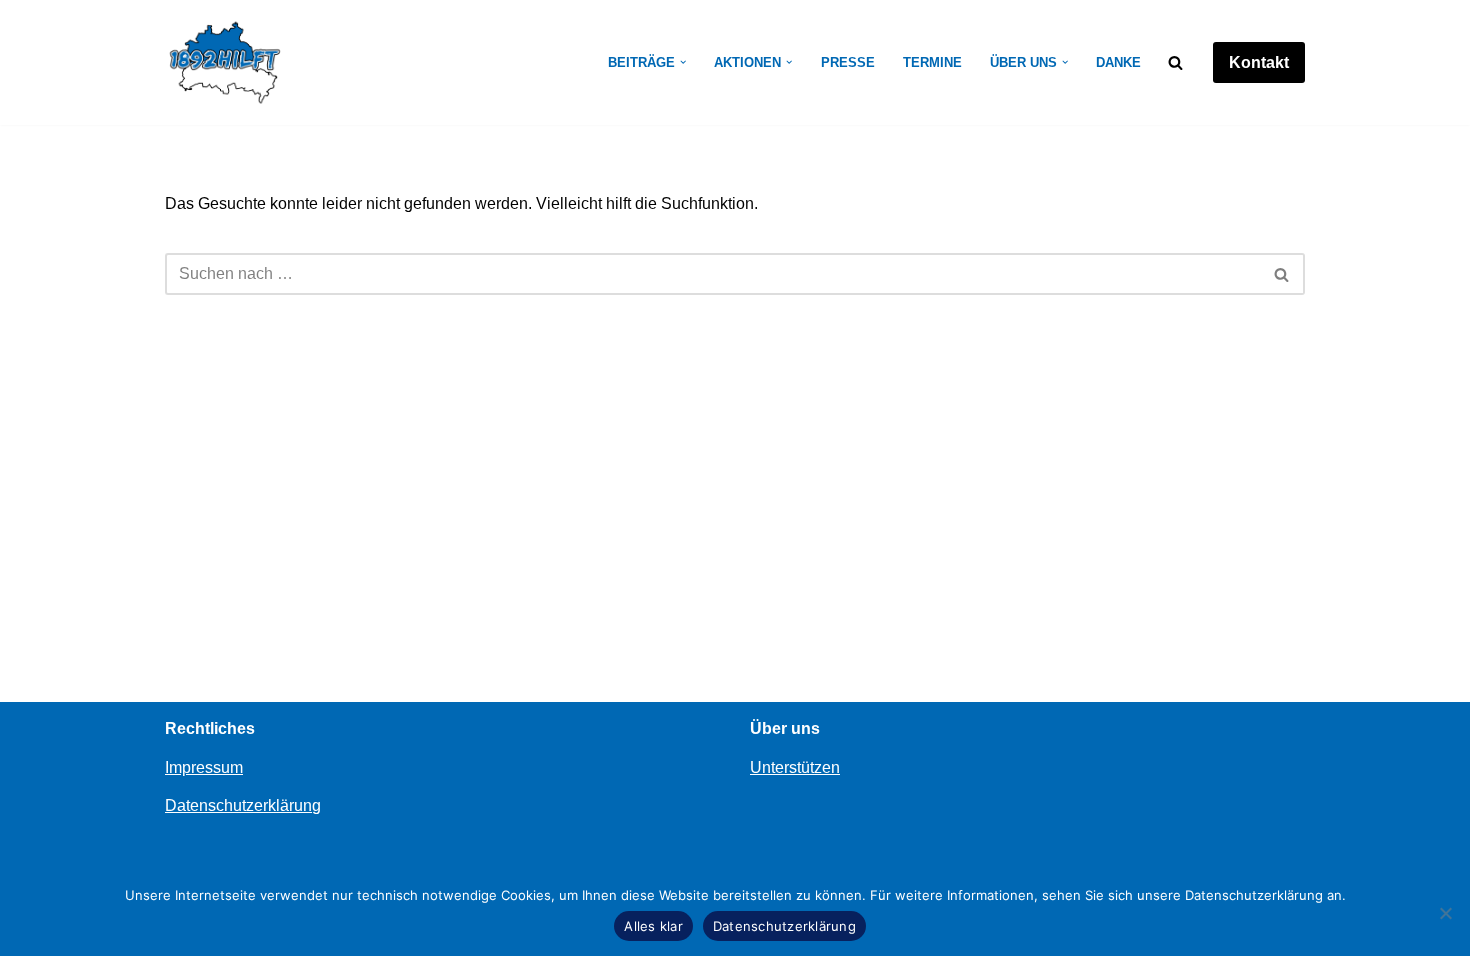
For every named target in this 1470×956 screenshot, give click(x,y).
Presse (848, 62)
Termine (932, 62)
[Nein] (1445, 913)
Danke (1118, 62)
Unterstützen (795, 767)
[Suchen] (1175, 62)
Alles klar (653, 926)
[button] (683, 62)
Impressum (204, 767)
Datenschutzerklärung (243, 805)
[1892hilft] (225, 62)
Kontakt (1259, 62)
